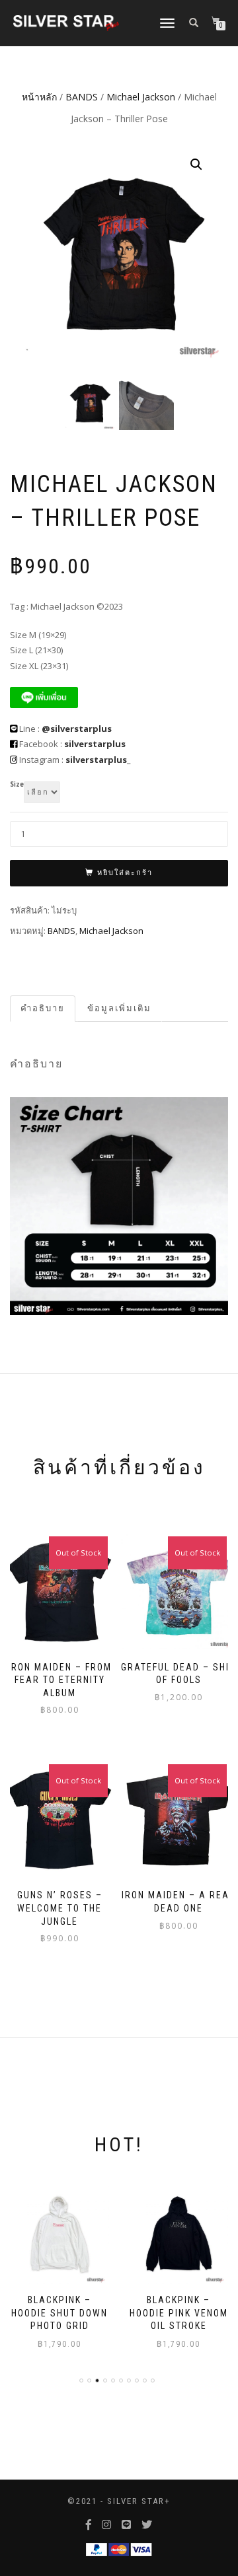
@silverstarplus (77, 729)
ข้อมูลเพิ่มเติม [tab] (119, 1008)
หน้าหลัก (39, 97)
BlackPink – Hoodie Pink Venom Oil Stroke (60, 2313)
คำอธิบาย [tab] (43, 1008)
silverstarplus (95, 744)
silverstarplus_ (98, 760)
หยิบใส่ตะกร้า (125, 873)
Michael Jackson (141, 97)
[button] (196, 164)
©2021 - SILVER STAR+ (119, 2501)
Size (17, 785)
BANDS (82, 97)
